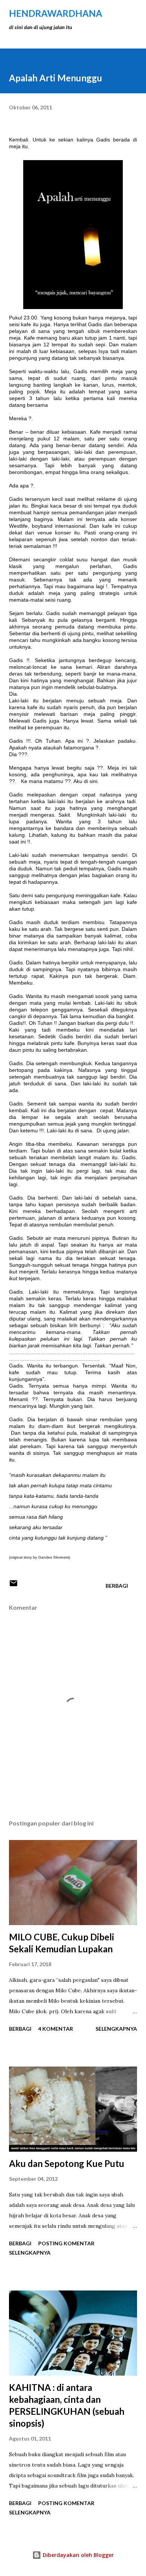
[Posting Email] (13, 1586)
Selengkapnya (116, 2029)
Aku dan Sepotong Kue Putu (67, 2163)
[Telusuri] (115, 13)
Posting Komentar (66, 2243)
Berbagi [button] (117, 1586)
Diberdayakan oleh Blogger (77, 2555)
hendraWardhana (56, 13)
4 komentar (56, 2029)
